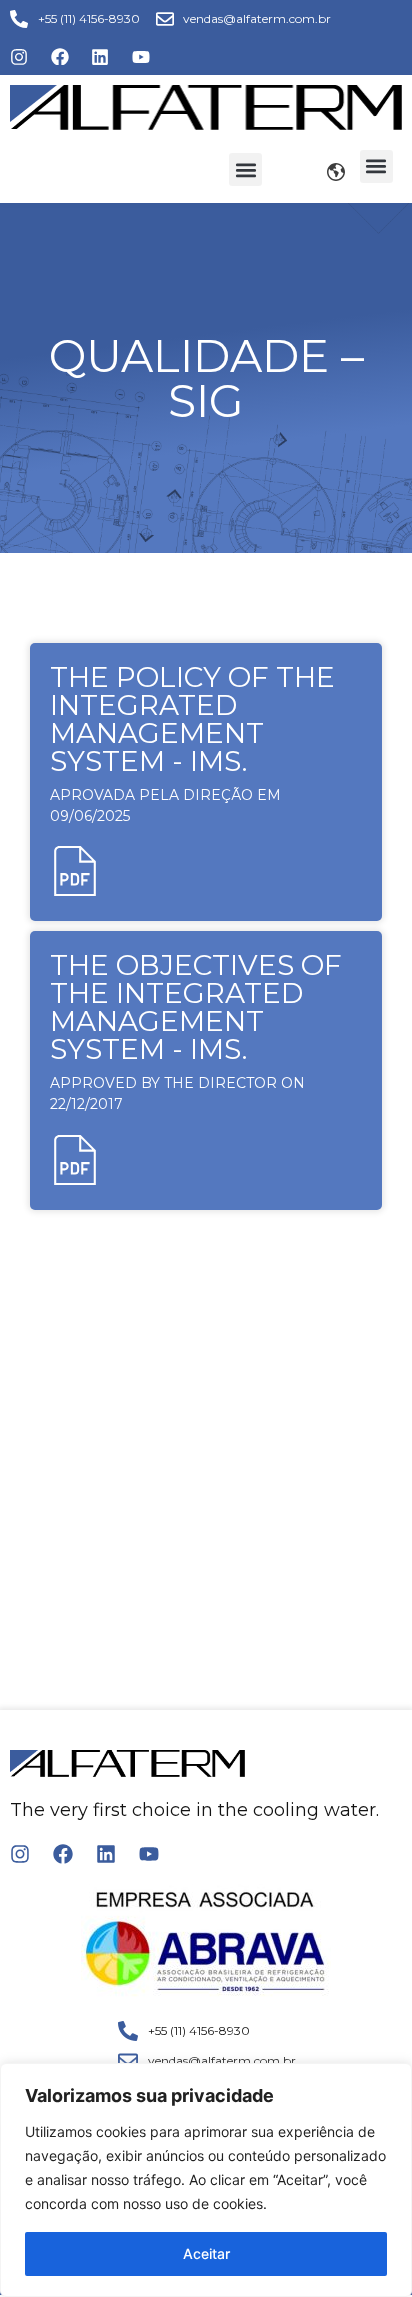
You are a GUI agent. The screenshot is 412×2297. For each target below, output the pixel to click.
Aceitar (206, 2253)
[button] (245, 169)
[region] (206, 2180)
